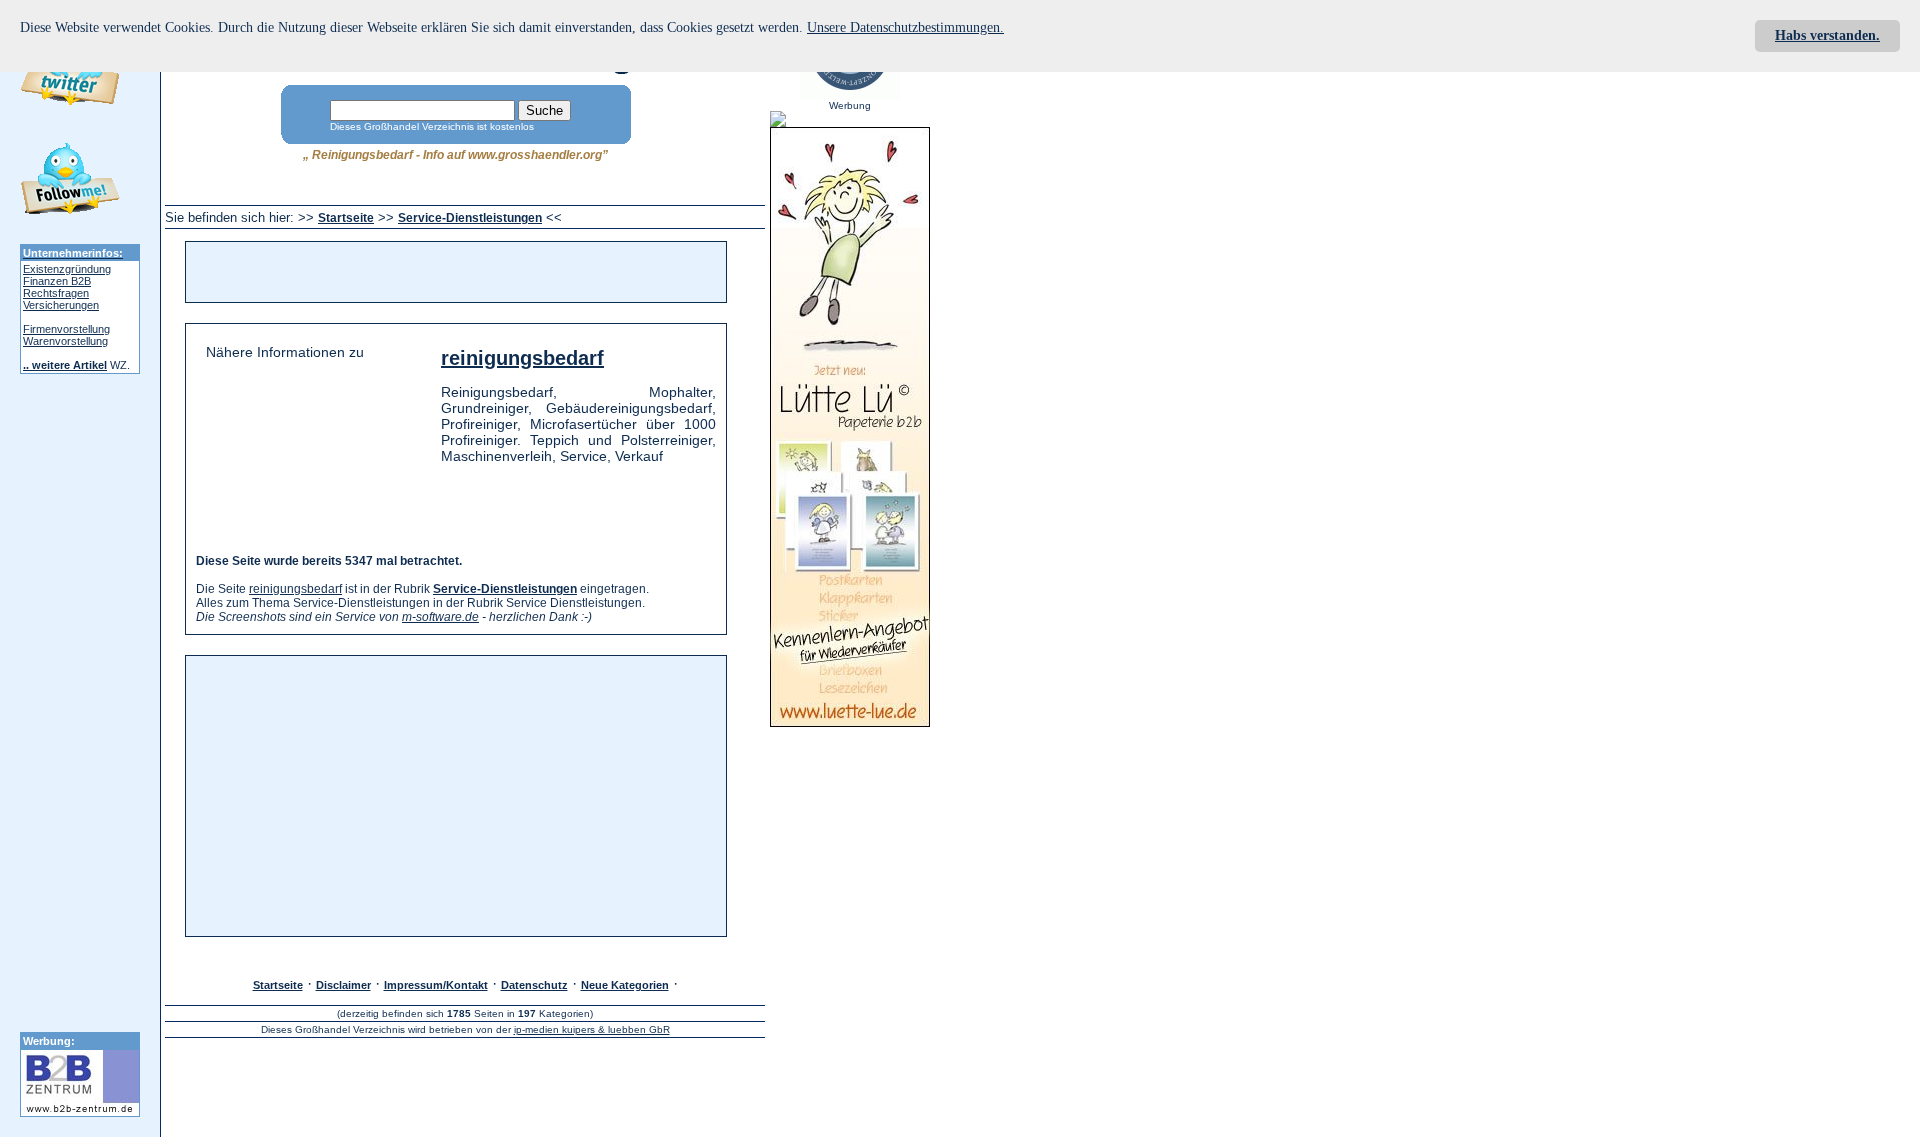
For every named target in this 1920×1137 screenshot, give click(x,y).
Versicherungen (61, 305)
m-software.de (440, 617)
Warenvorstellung (65, 341)
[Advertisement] (446, 272)
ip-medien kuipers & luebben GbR (592, 1029)
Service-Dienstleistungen (470, 218)
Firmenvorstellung (66, 329)
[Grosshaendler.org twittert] (70, 182)
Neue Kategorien (625, 985)
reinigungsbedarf (522, 358)
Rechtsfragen (56, 293)
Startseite (346, 218)
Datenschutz (534, 985)
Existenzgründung (67, 269)
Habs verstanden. (1827, 35)
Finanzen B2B (57, 281)
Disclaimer (343, 985)
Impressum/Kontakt (436, 985)
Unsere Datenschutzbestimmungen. (905, 27)
